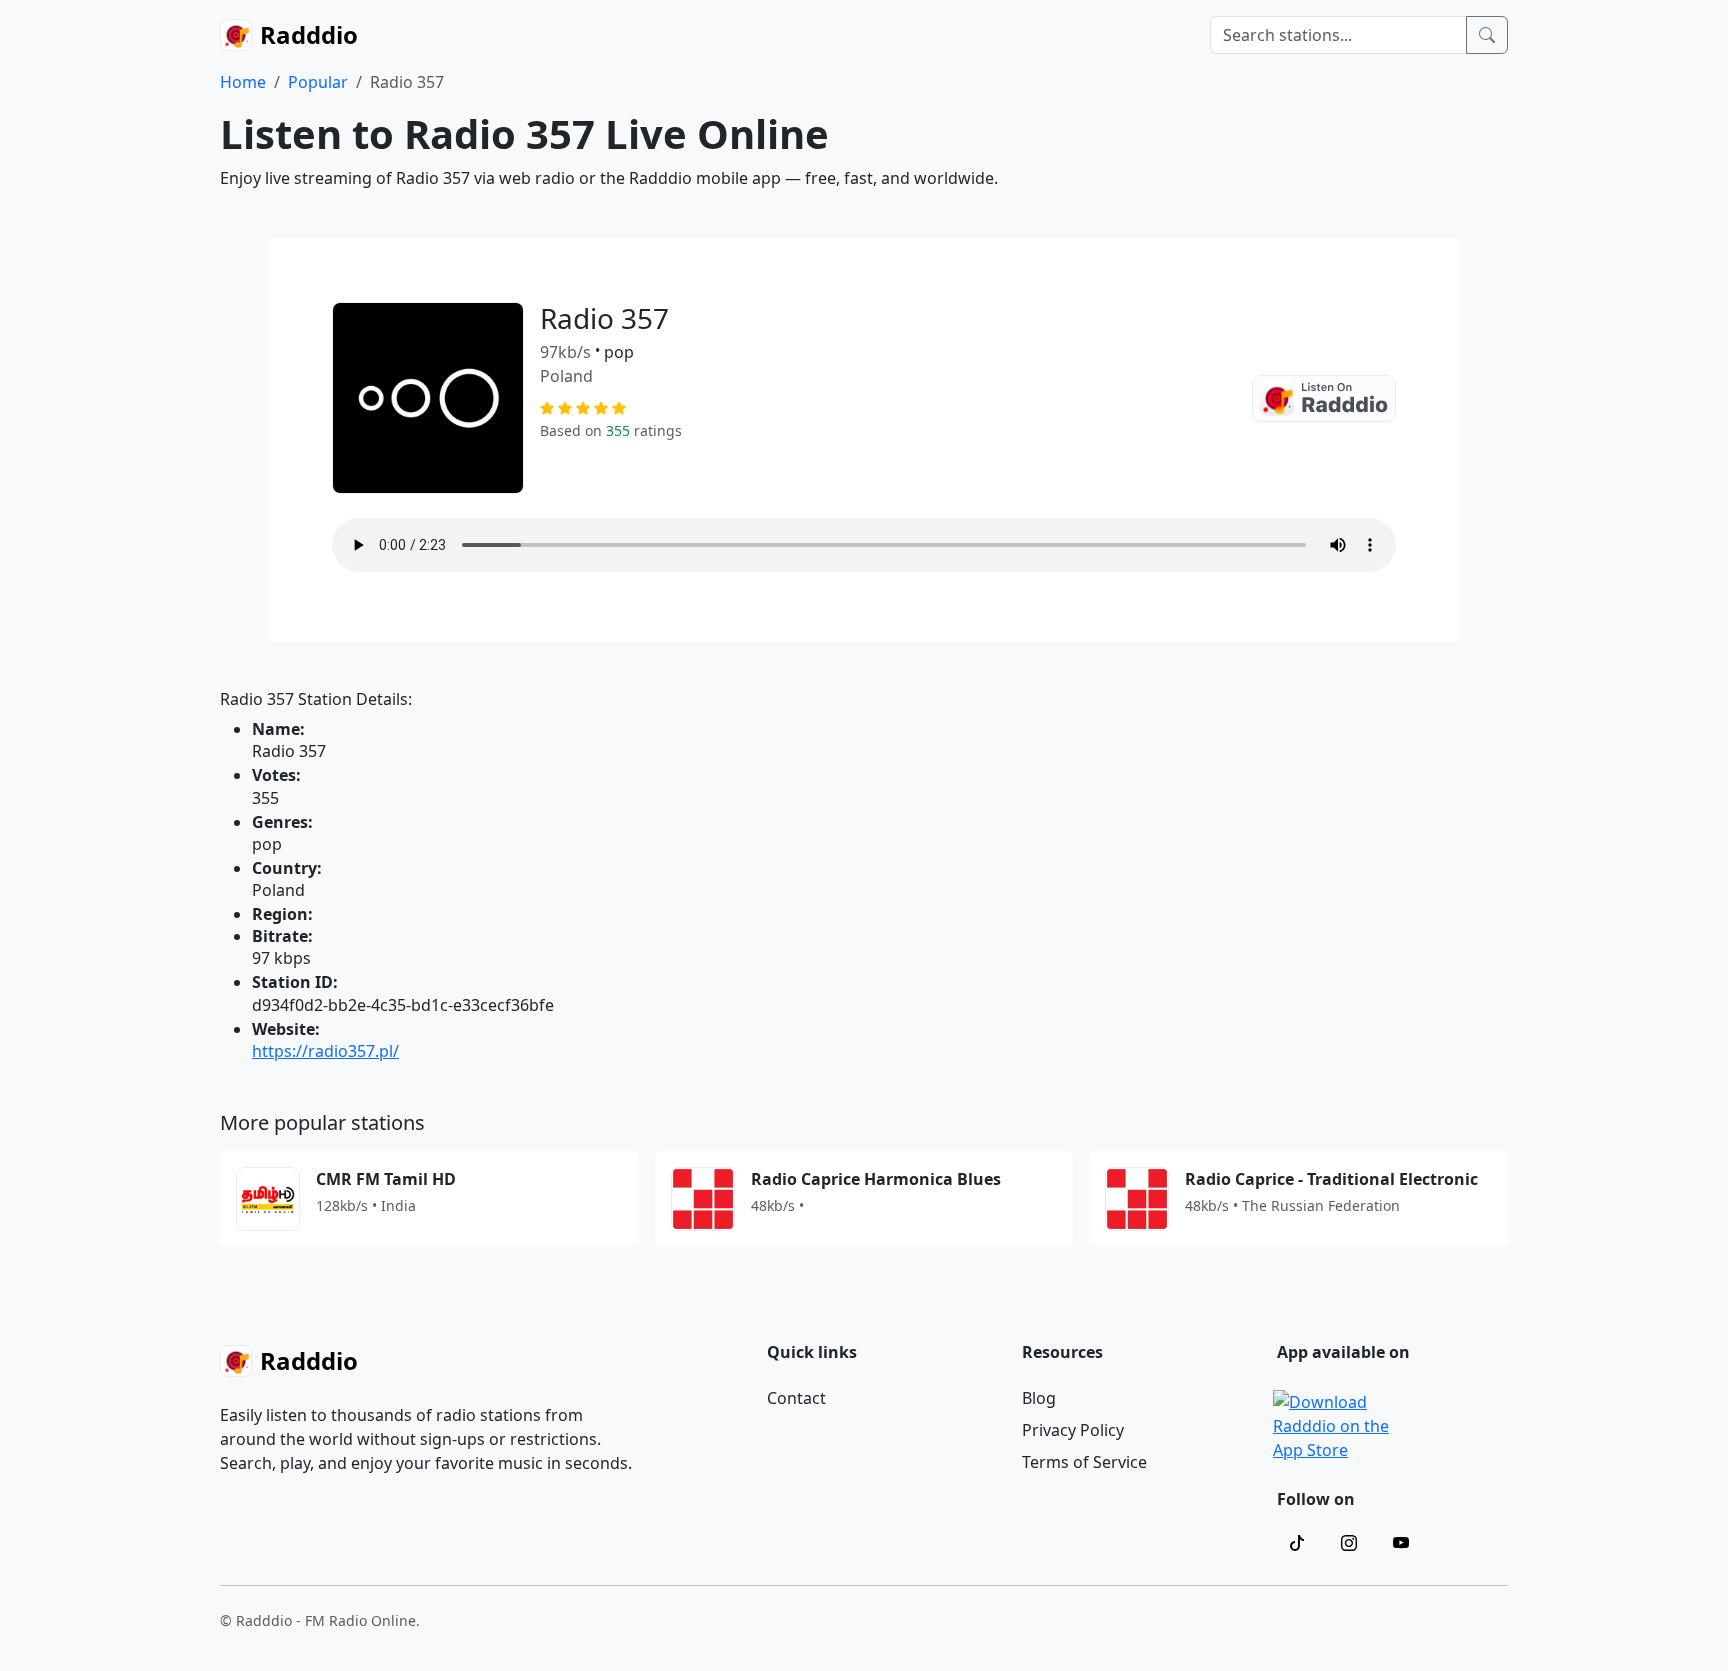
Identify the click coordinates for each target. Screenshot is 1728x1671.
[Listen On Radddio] (1324, 398)
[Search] (1487, 35)
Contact (796, 1398)
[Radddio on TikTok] (1297, 1543)
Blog (1039, 1398)
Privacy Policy (1073, 1430)
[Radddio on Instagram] (1349, 1543)
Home (243, 82)
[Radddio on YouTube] (1401, 1543)
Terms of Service (1084, 1462)
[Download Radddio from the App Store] (1333, 1424)
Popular (318, 82)
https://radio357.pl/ (325, 1051)
